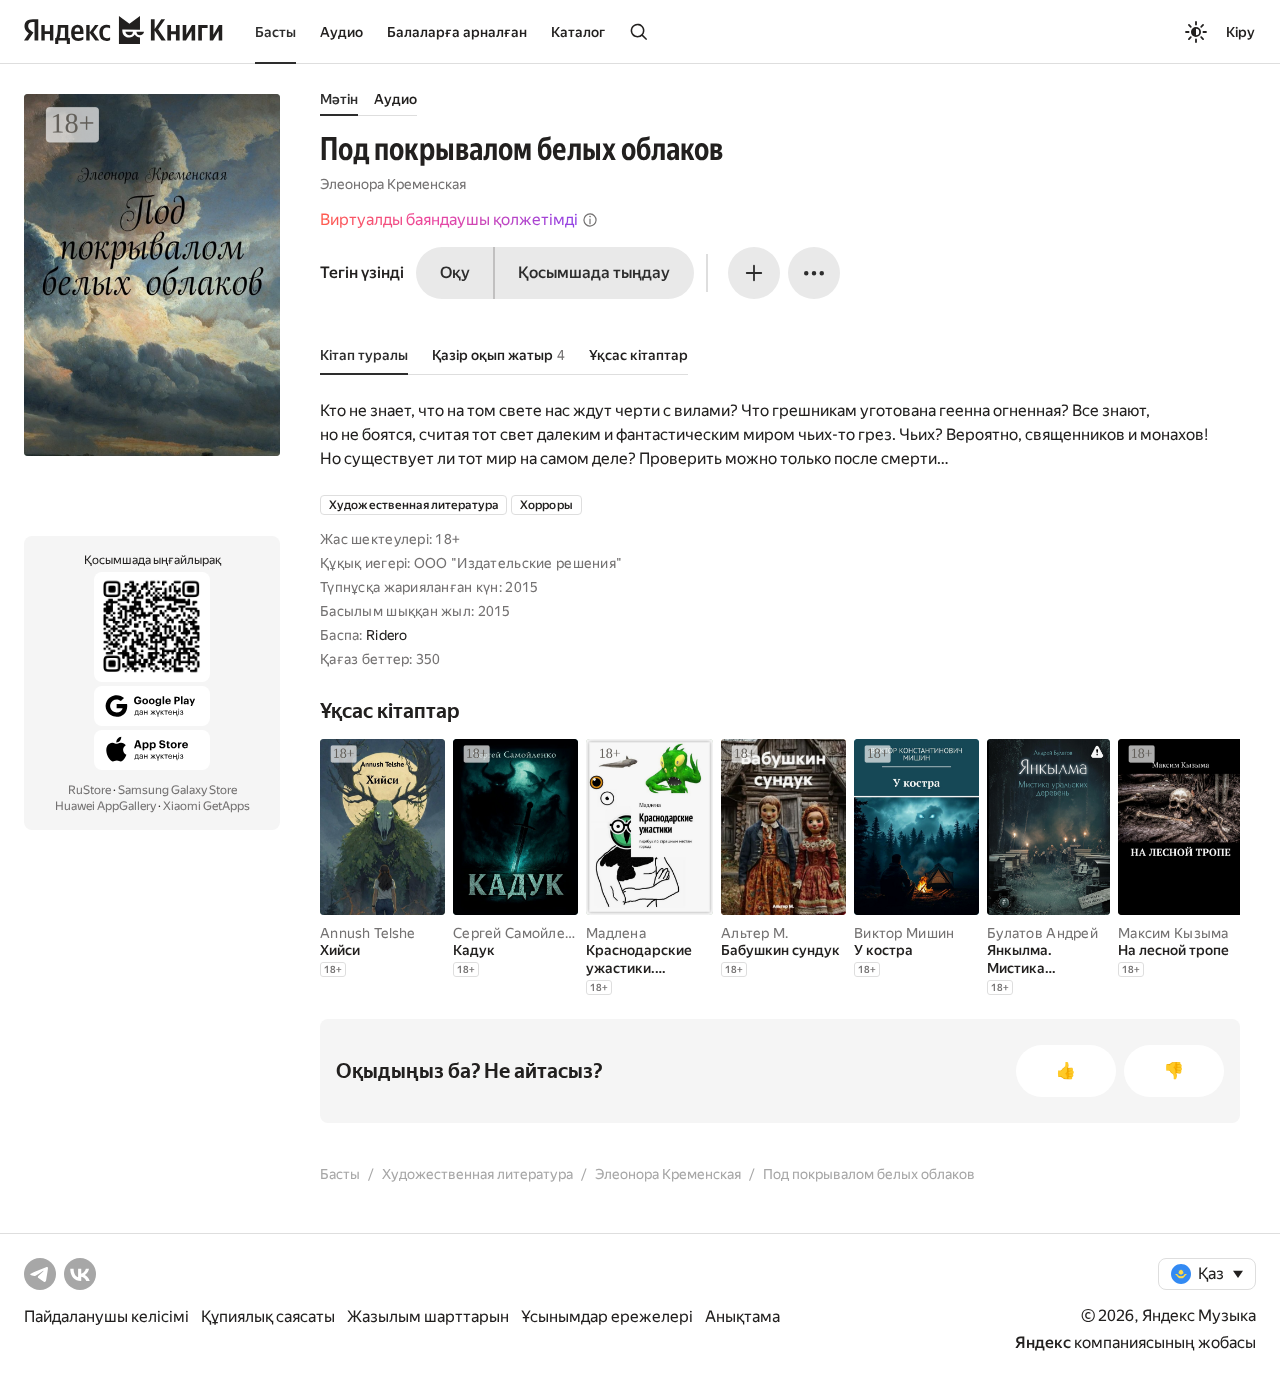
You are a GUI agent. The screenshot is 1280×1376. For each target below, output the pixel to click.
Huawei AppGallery (105, 806)
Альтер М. (755, 933)
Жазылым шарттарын (428, 1316)
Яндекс (1043, 1342)
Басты (275, 32)
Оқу (455, 272)
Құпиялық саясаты (268, 1316)
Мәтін (339, 99)
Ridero (387, 635)
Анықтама (742, 1316)
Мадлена (616, 933)
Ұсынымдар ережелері (607, 1316)
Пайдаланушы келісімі (106, 1316)
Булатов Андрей (1042, 933)
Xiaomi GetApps (206, 806)
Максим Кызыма (1173, 933)
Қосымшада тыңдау (594, 272)
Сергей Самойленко (521, 933)
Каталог (578, 32)
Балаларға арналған (457, 32)
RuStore (89, 790)
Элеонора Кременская (393, 184)
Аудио (341, 32)
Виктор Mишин (904, 933)
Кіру (1240, 32)
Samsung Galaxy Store (177, 790)
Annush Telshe (367, 933)
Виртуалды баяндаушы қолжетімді (449, 219)
